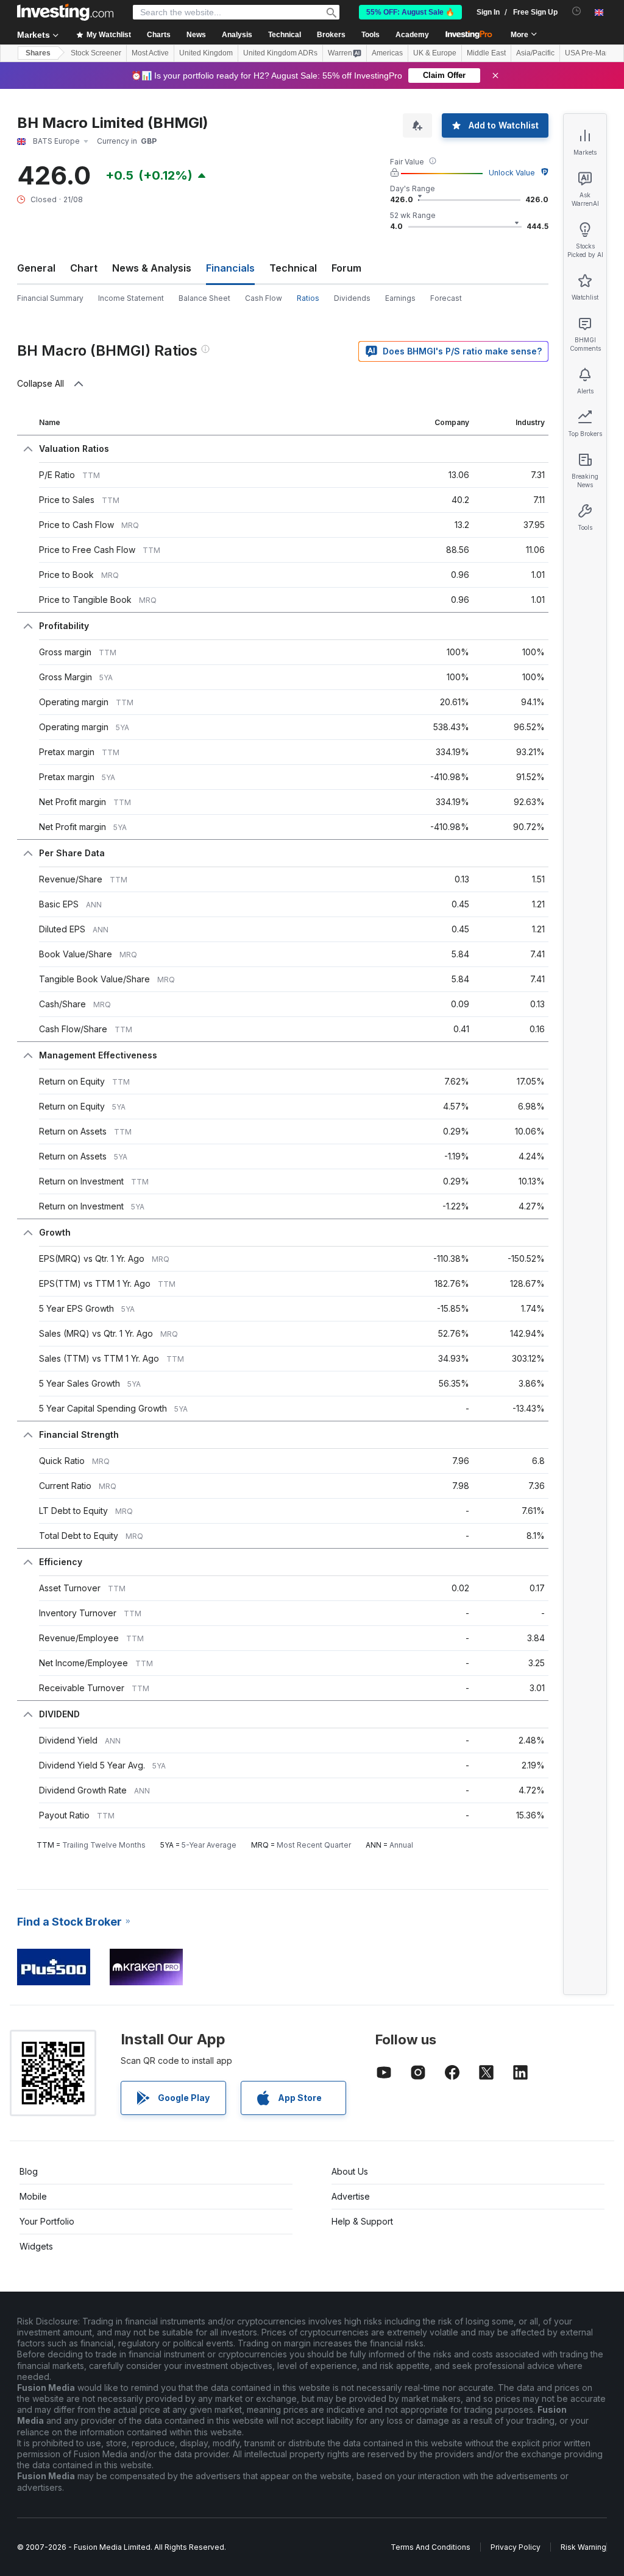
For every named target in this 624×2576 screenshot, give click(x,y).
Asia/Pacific (535, 53)
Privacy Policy (516, 2547)
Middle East (486, 53)
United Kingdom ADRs (280, 53)
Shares (38, 53)
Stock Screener (96, 53)
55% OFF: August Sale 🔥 (410, 12)
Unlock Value (512, 173)
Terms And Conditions (431, 2547)
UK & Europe (435, 53)
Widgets (36, 2246)
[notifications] (577, 11)
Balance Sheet (204, 298)
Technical (293, 268)
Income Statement (131, 298)
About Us (350, 2171)
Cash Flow (264, 298)
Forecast (446, 298)
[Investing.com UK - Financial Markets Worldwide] (65, 12)
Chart (84, 268)
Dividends (352, 298)
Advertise (351, 2196)
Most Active (150, 53)
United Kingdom (206, 53)
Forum (346, 268)
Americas (387, 53)
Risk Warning (583, 2547)
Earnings (400, 298)
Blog (29, 2171)
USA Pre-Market (591, 53)
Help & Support (362, 2221)
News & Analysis (152, 268)
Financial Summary (50, 298)
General (36, 268)
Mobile (33, 2196)
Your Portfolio (47, 2221)
